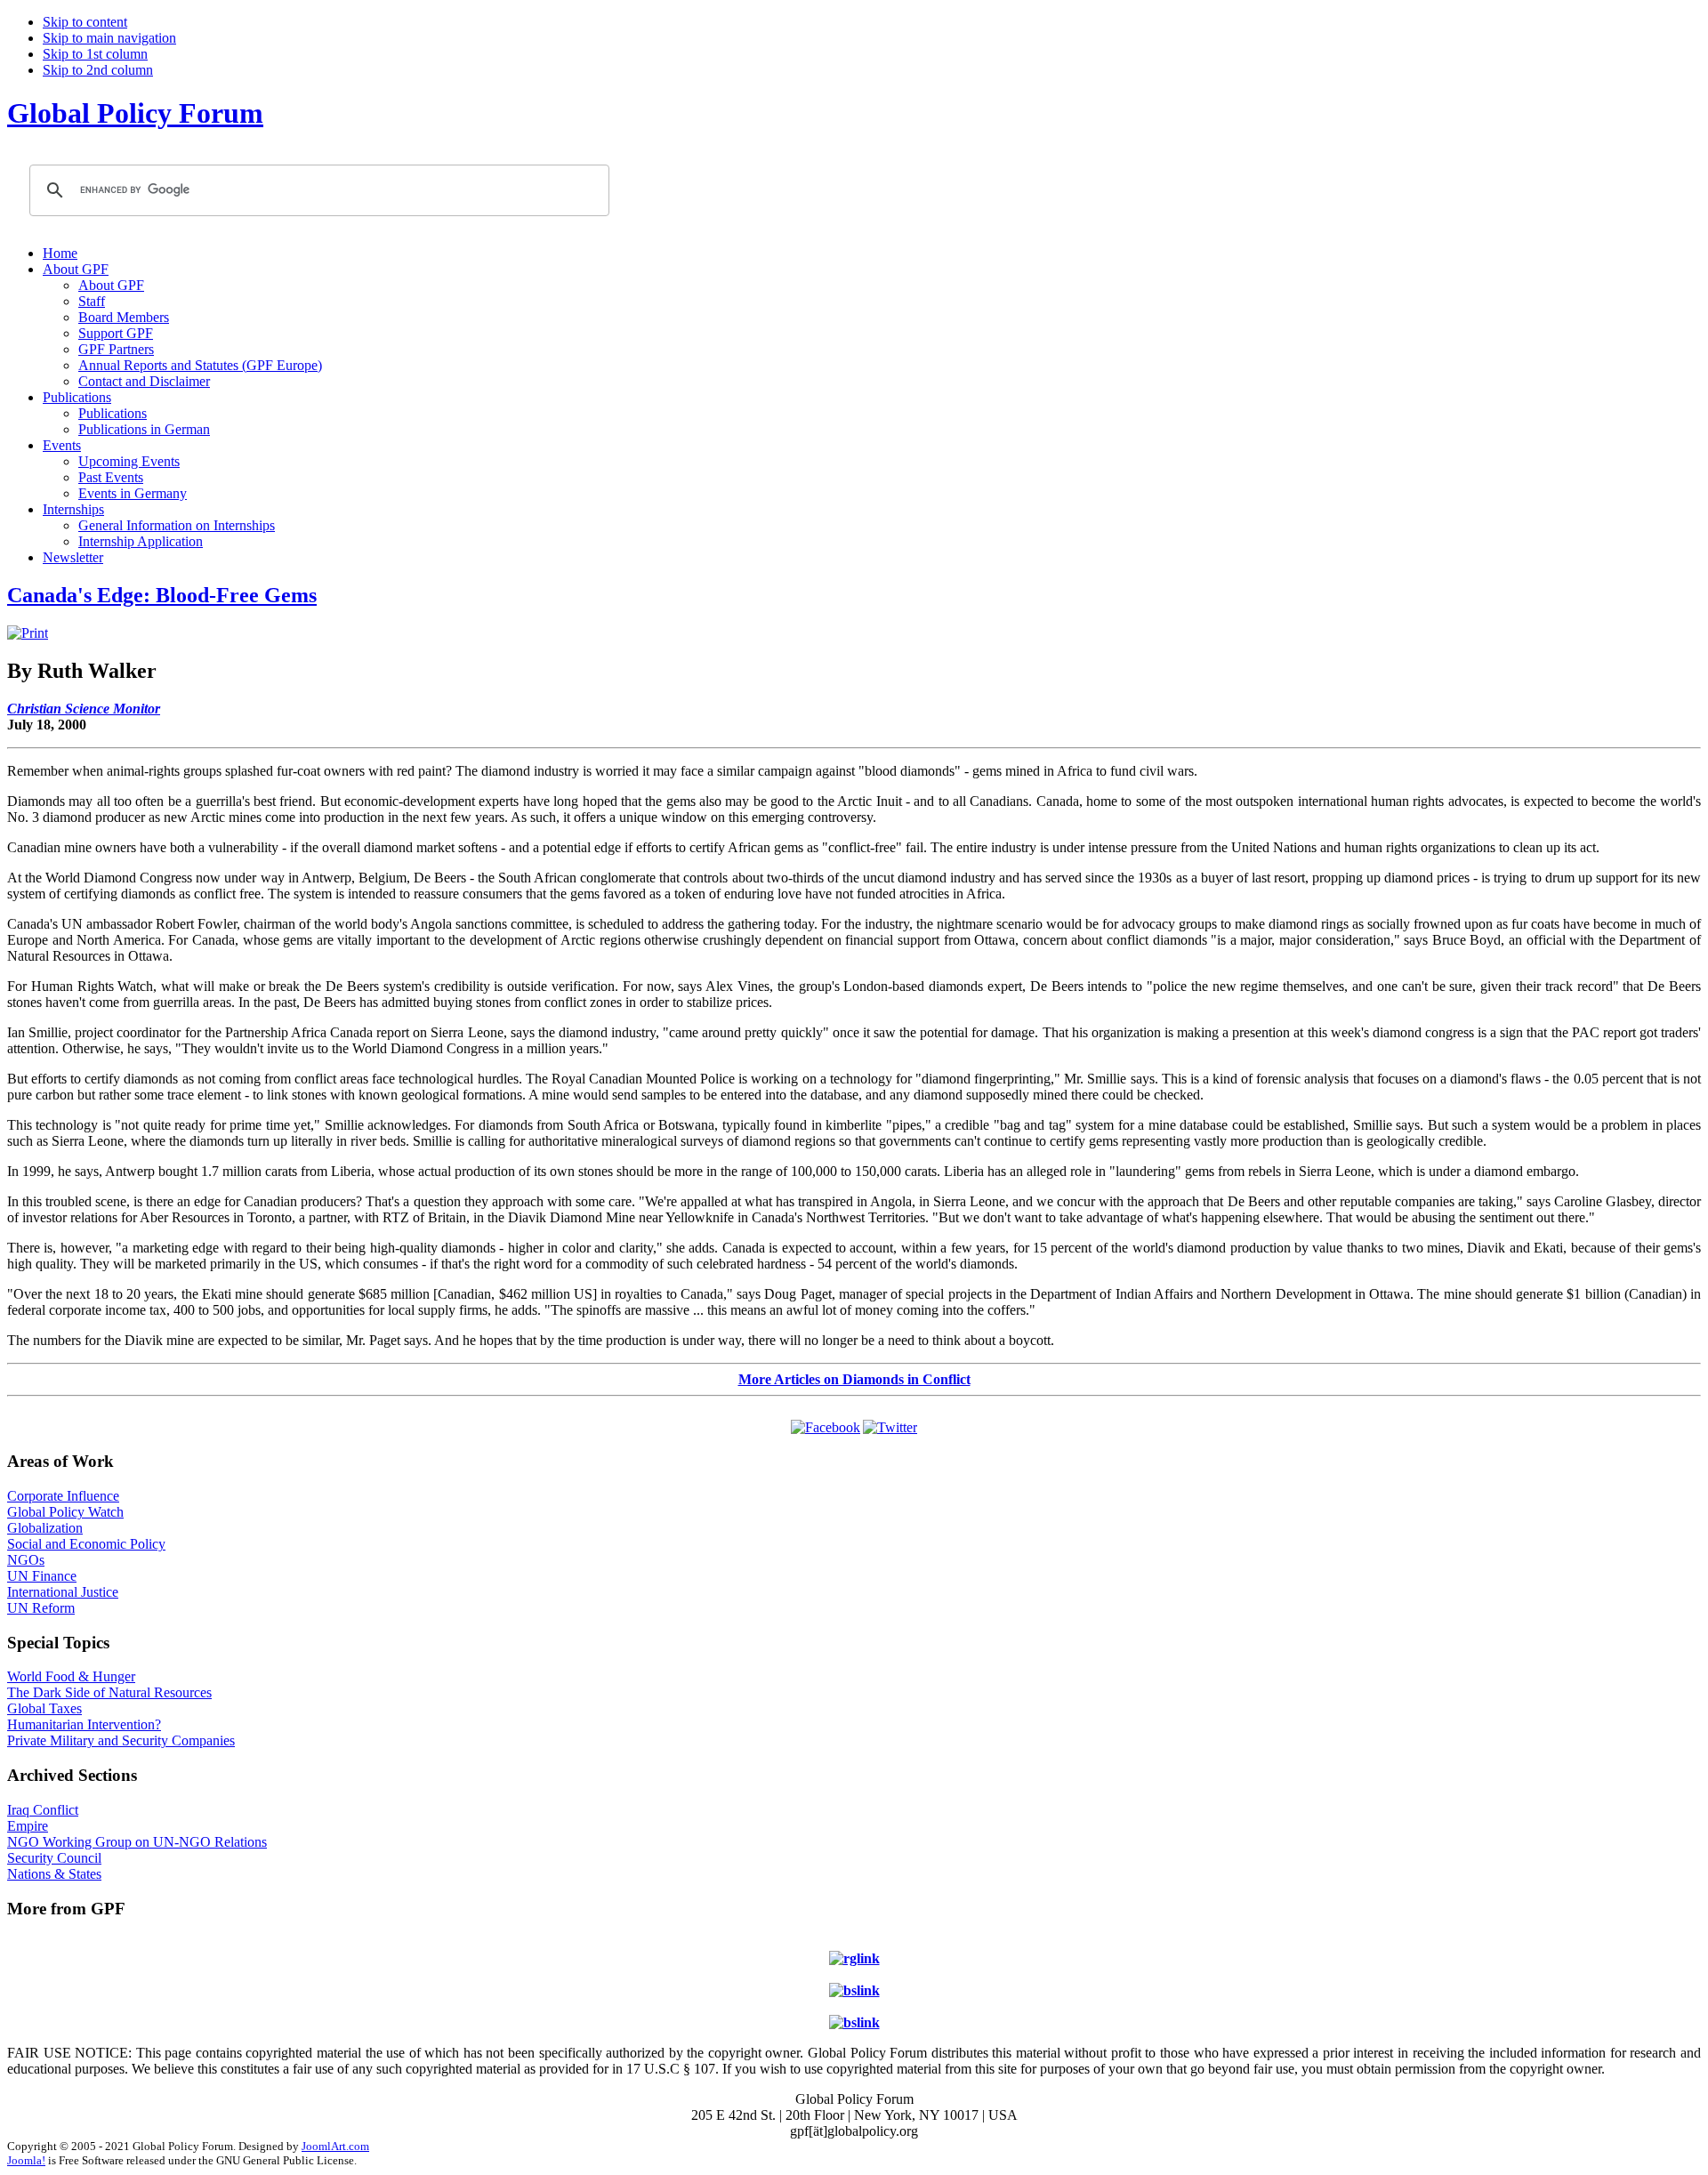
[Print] (28, 633)
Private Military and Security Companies (121, 1740)
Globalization (45, 1528)
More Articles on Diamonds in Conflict (854, 1379)
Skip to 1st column (95, 54)
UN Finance (42, 1576)
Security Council (54, 1858)
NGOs (26, 1560)
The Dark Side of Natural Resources (109, 1692)
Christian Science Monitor (84, 709)
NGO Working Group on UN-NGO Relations (137, 1842)
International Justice (63, 1592)
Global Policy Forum (135, 113)
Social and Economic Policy (86, 1544)
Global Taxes (44, 1708)
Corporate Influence (63, 1496)
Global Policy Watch (65, 1512)
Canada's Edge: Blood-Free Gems (162, 595)
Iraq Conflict (43, 1810)
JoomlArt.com (335, 2146)
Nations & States (54, 1874)
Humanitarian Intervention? (84, 1724)
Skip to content (85, 22)
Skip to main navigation (109, 38)
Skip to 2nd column (98, 70)
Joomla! (26, 2160)
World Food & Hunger (71, 1676)
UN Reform (41, 1608)
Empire (28, 1826)
